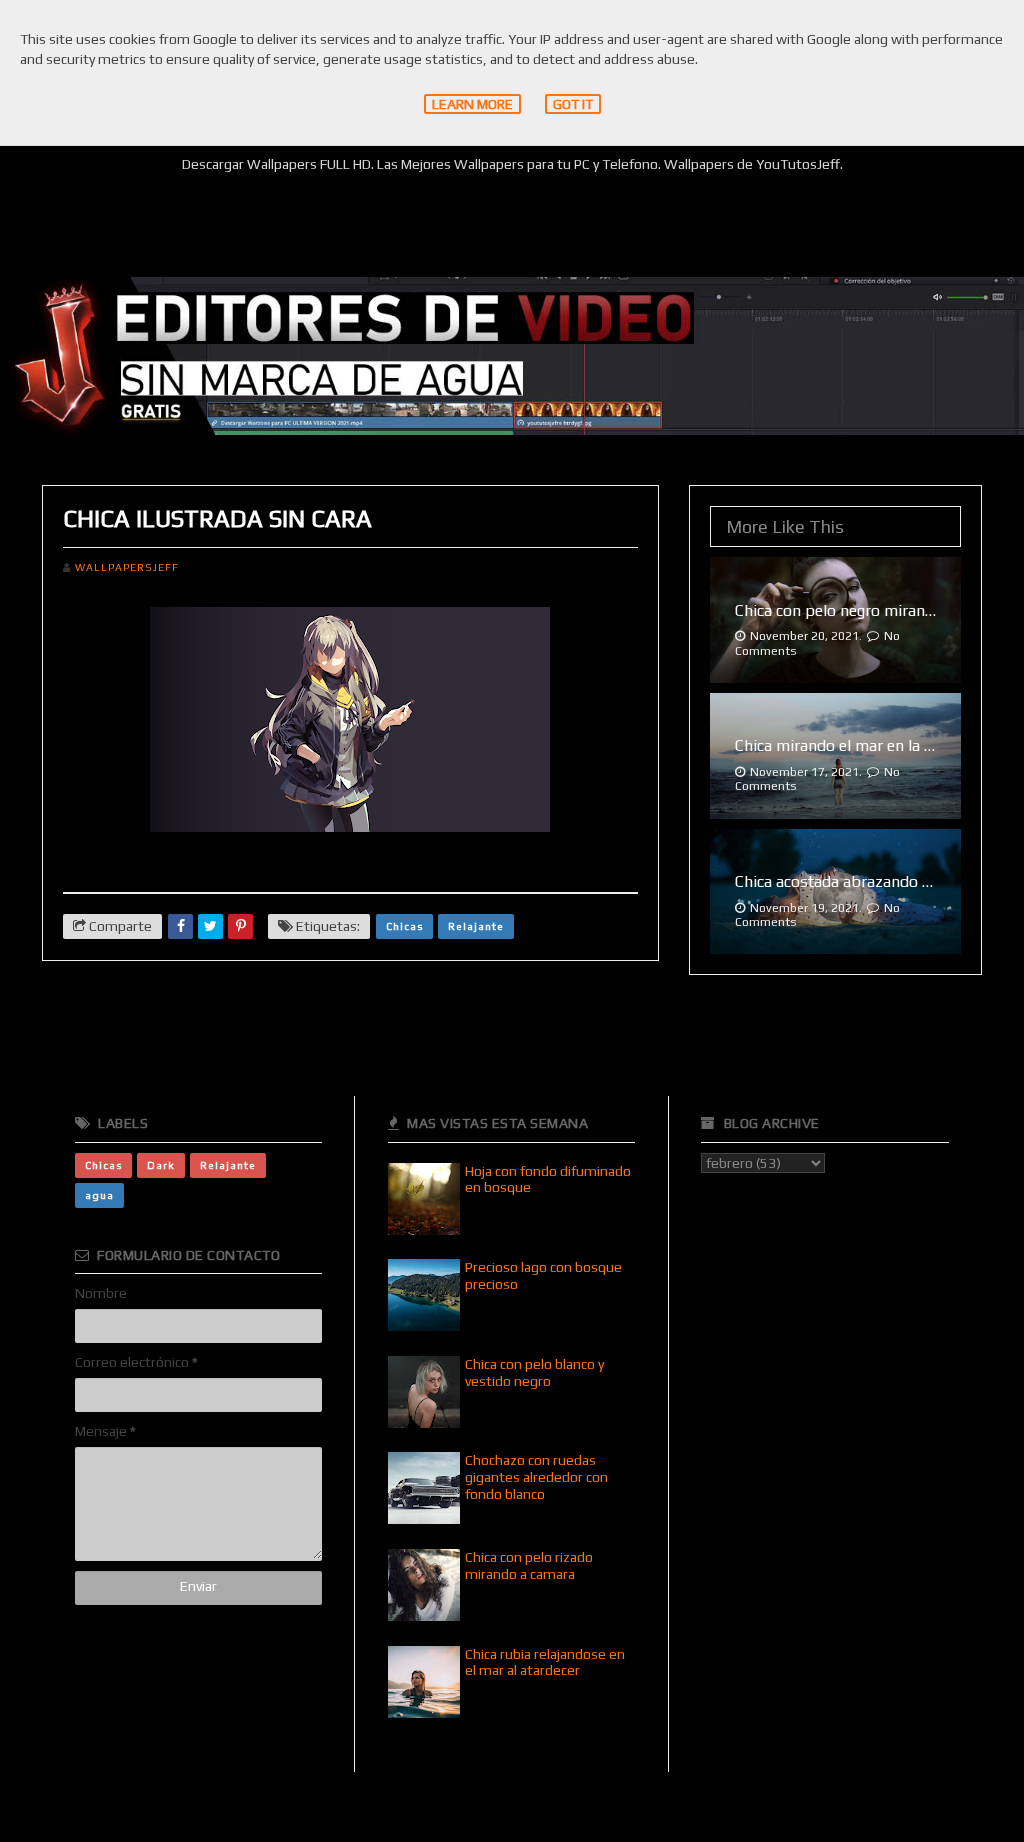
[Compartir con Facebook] (180, 926)
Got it (573, 104)
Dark (161, 1165)
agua (99, 1195)
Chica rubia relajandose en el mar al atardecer (545, 1662)
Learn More (472, 104)
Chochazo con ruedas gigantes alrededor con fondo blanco (536, 1477)
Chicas (404, 926)
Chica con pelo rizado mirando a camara (529, 1565)
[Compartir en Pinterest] (240, 926)
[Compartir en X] (210, 926)
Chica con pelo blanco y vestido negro (534, 1372)
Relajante (476, 926)
